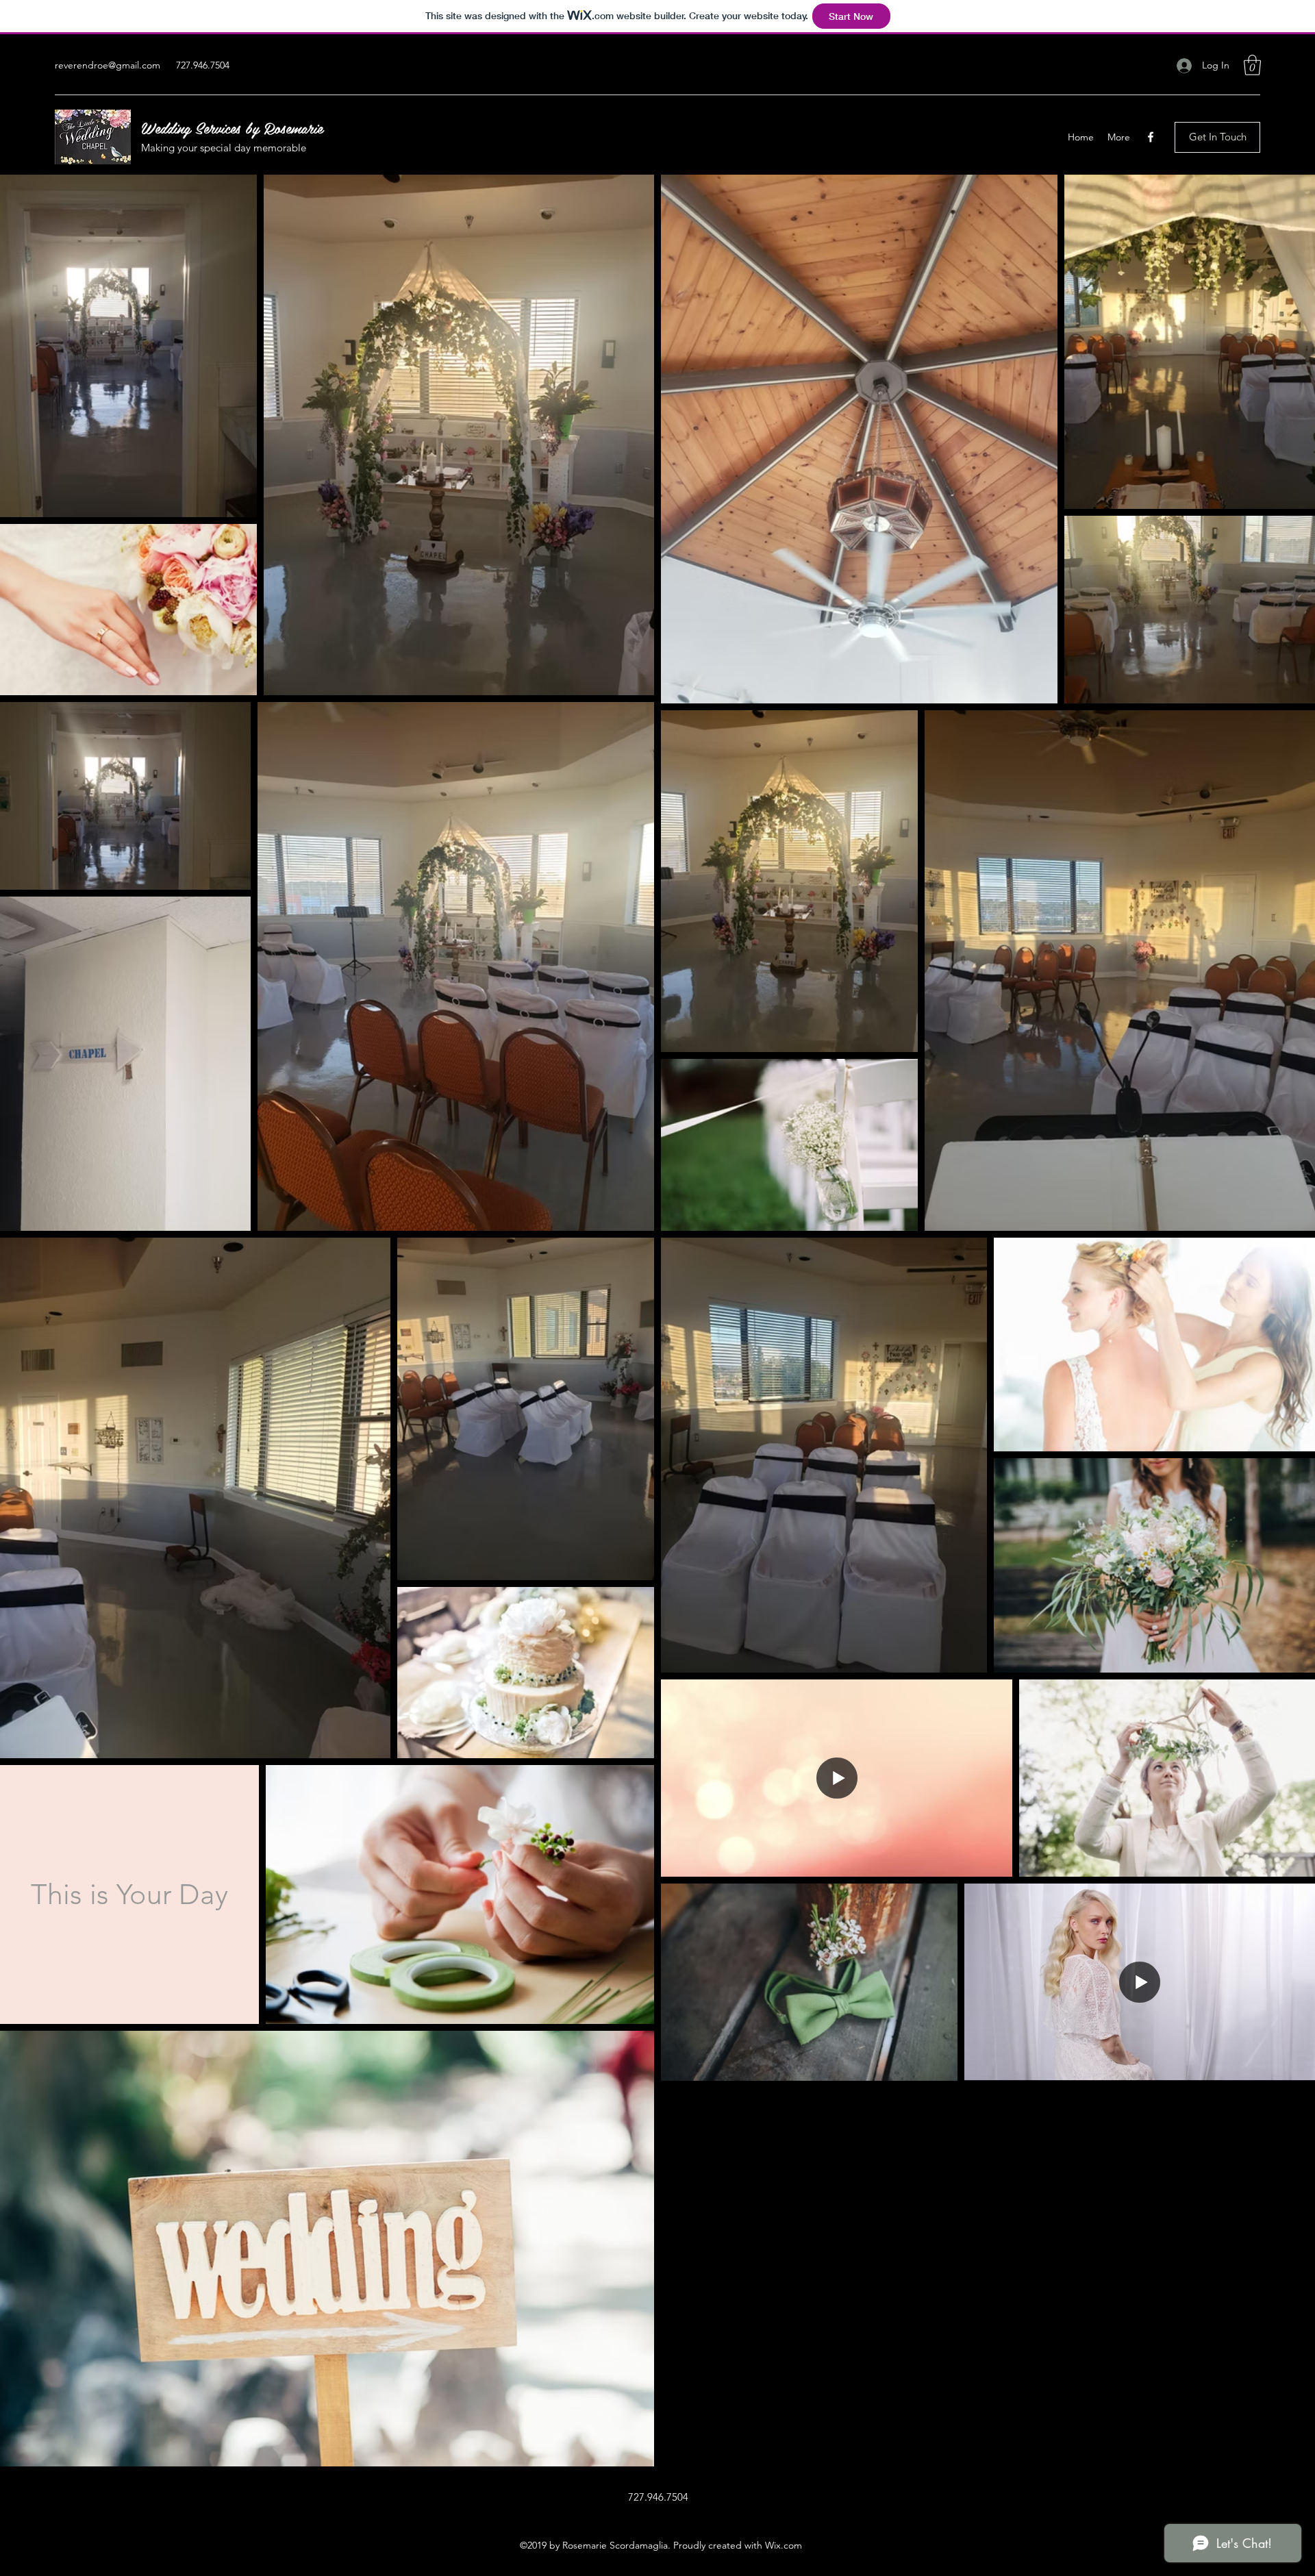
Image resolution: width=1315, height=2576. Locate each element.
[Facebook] (1151, 137)
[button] (1252, 65)
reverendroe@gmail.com (108, 65)
